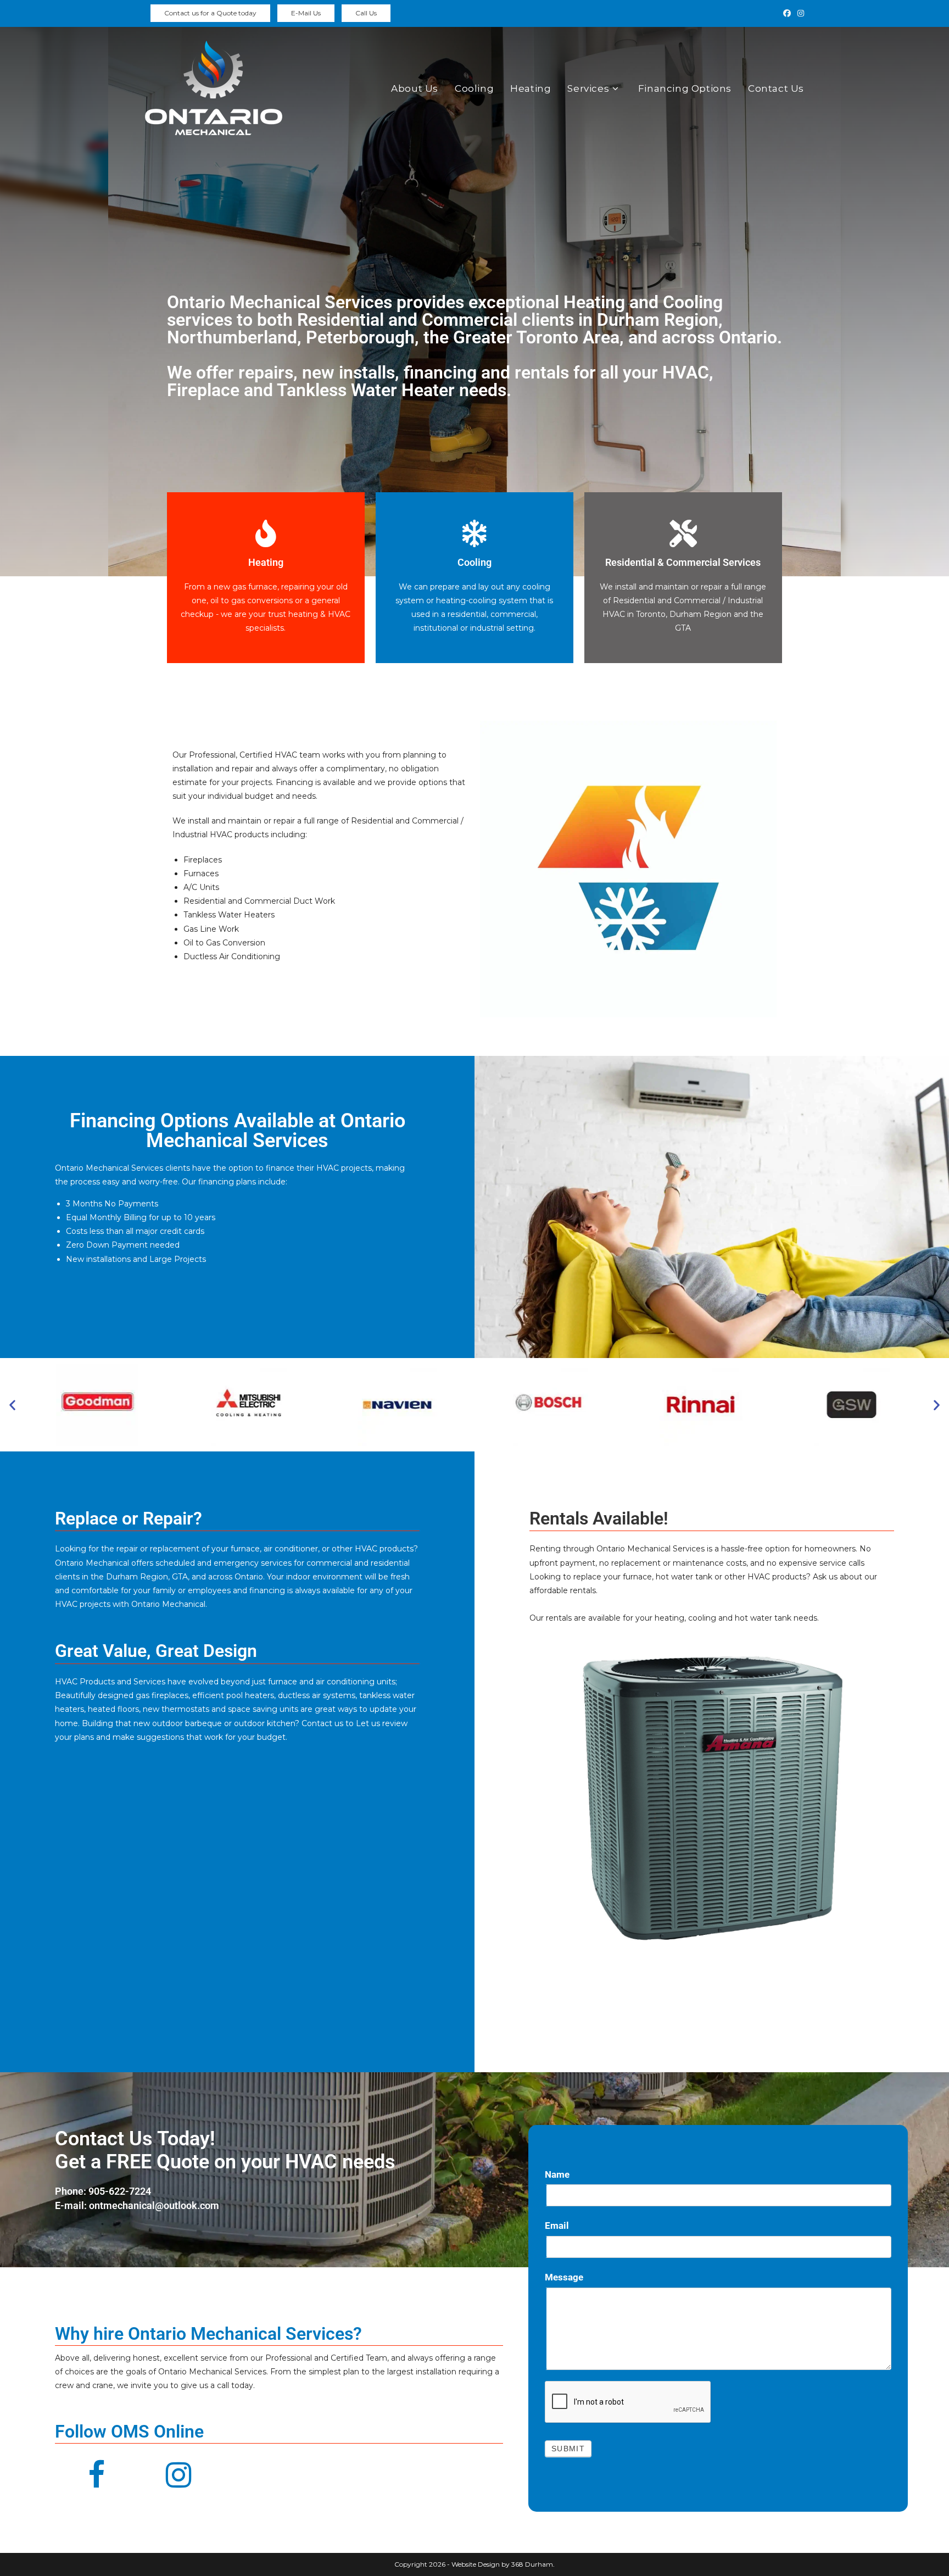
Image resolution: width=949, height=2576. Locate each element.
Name (557, 2174)
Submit (568, 2449)
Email (557, 2226)
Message (564, 2277)
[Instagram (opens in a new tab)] (799, 13)
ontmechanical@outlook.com (154, 2205)
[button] (12, 1404)
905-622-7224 (120, 2191)
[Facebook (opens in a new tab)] (787, 13)
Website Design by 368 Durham (501, 2564)
